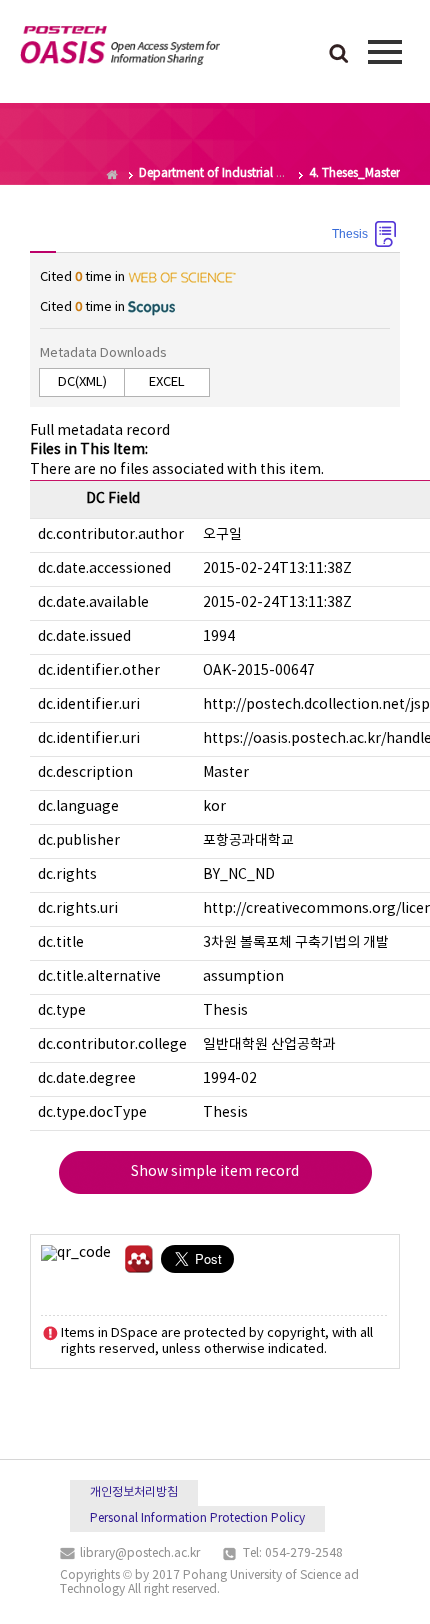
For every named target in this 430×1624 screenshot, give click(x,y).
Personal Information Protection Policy (197, 1518)
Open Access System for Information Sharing (120, 49)
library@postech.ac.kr (140, 1553)
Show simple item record (215, 1172)
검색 (339, 55)
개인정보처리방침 (134, 1492)
